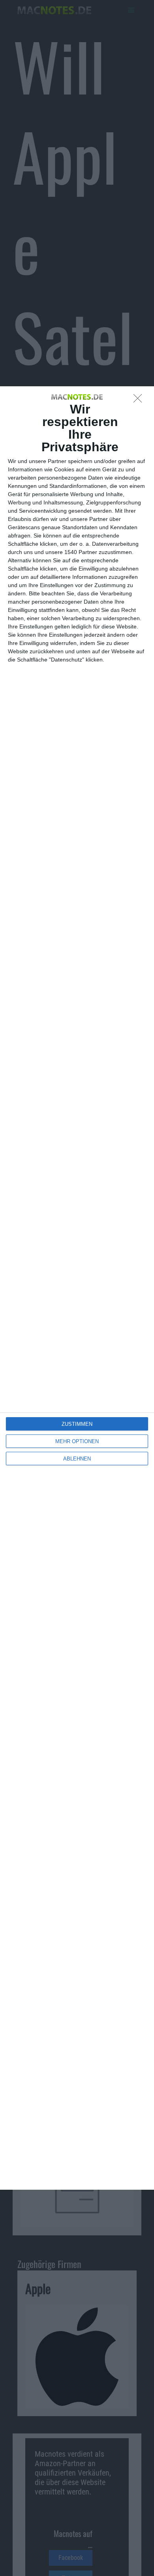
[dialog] (77, 1288)
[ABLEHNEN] (140, 400)
